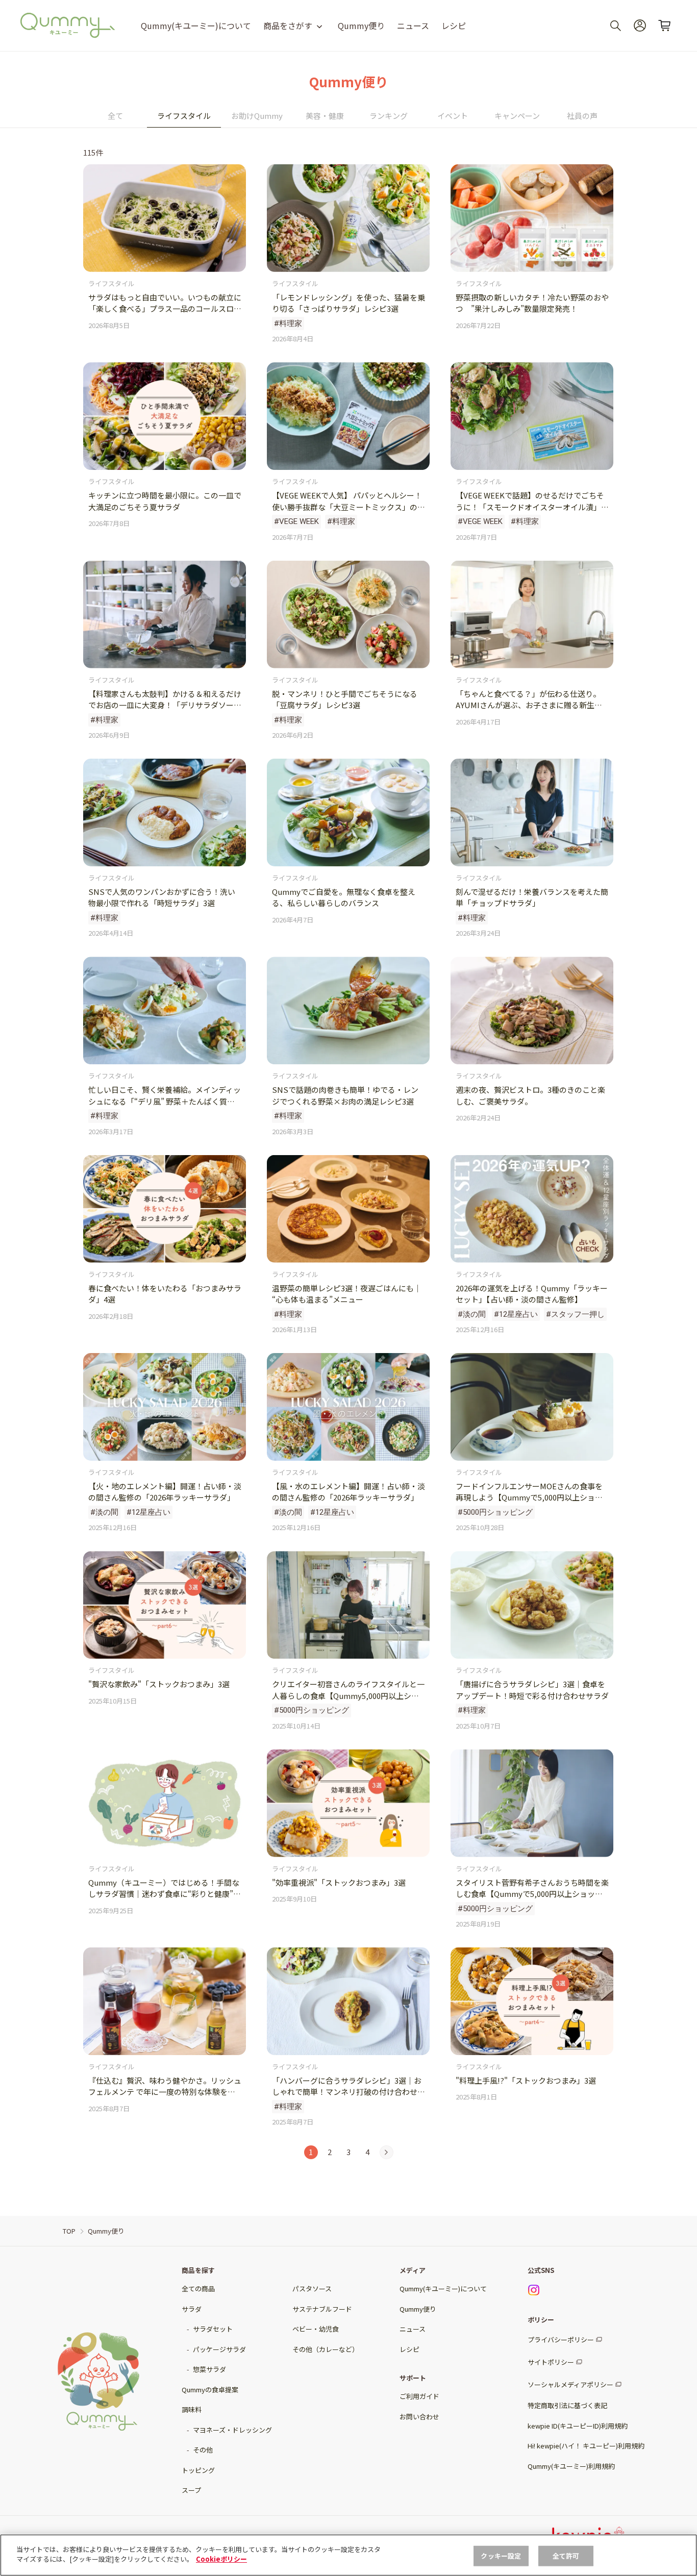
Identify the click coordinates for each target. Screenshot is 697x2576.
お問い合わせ (419, 2417)
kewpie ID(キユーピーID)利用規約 (578, 2426)
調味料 (192, 2409)
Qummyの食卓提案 (210, 2390)
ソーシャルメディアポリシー (570, 2384)
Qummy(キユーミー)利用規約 (571, 2466)
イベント (453, 116)
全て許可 (566, 2556)
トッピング (198, 2470)
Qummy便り (361, 26)
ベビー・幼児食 (316, 2329)
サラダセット (213, 2329)
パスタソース (312, 2289)
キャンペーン (517, 116)
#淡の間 (472, 1314)
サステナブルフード (322, 2309)
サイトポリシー (551, 2362)
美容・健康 (325, 116)
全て (115, 116)
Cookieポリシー (221, 2559)
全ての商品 (198, 2289)
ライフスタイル (184, 116)
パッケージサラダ (219, 2349)
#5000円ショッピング (495, 1512)
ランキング (389, 116)
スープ (191, 2490)
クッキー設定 (501, 2556)
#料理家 (288, 323)
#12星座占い (516, 1314)
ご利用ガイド (419, 2396)
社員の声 (582, 116)
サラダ (192, 2309)
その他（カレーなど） (326, 2349)
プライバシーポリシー (561, 2340)
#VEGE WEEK (296, 521)
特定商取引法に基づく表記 (567, 2405)
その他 (203, 2450)
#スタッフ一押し (575, 1314)
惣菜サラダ (209, 2369)
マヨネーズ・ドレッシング (232, 2430)
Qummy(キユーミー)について (196, 26)
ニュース (413, 26)
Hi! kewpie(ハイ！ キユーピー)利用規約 (586, 2446)
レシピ (454, 26)
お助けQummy (257, 116)
